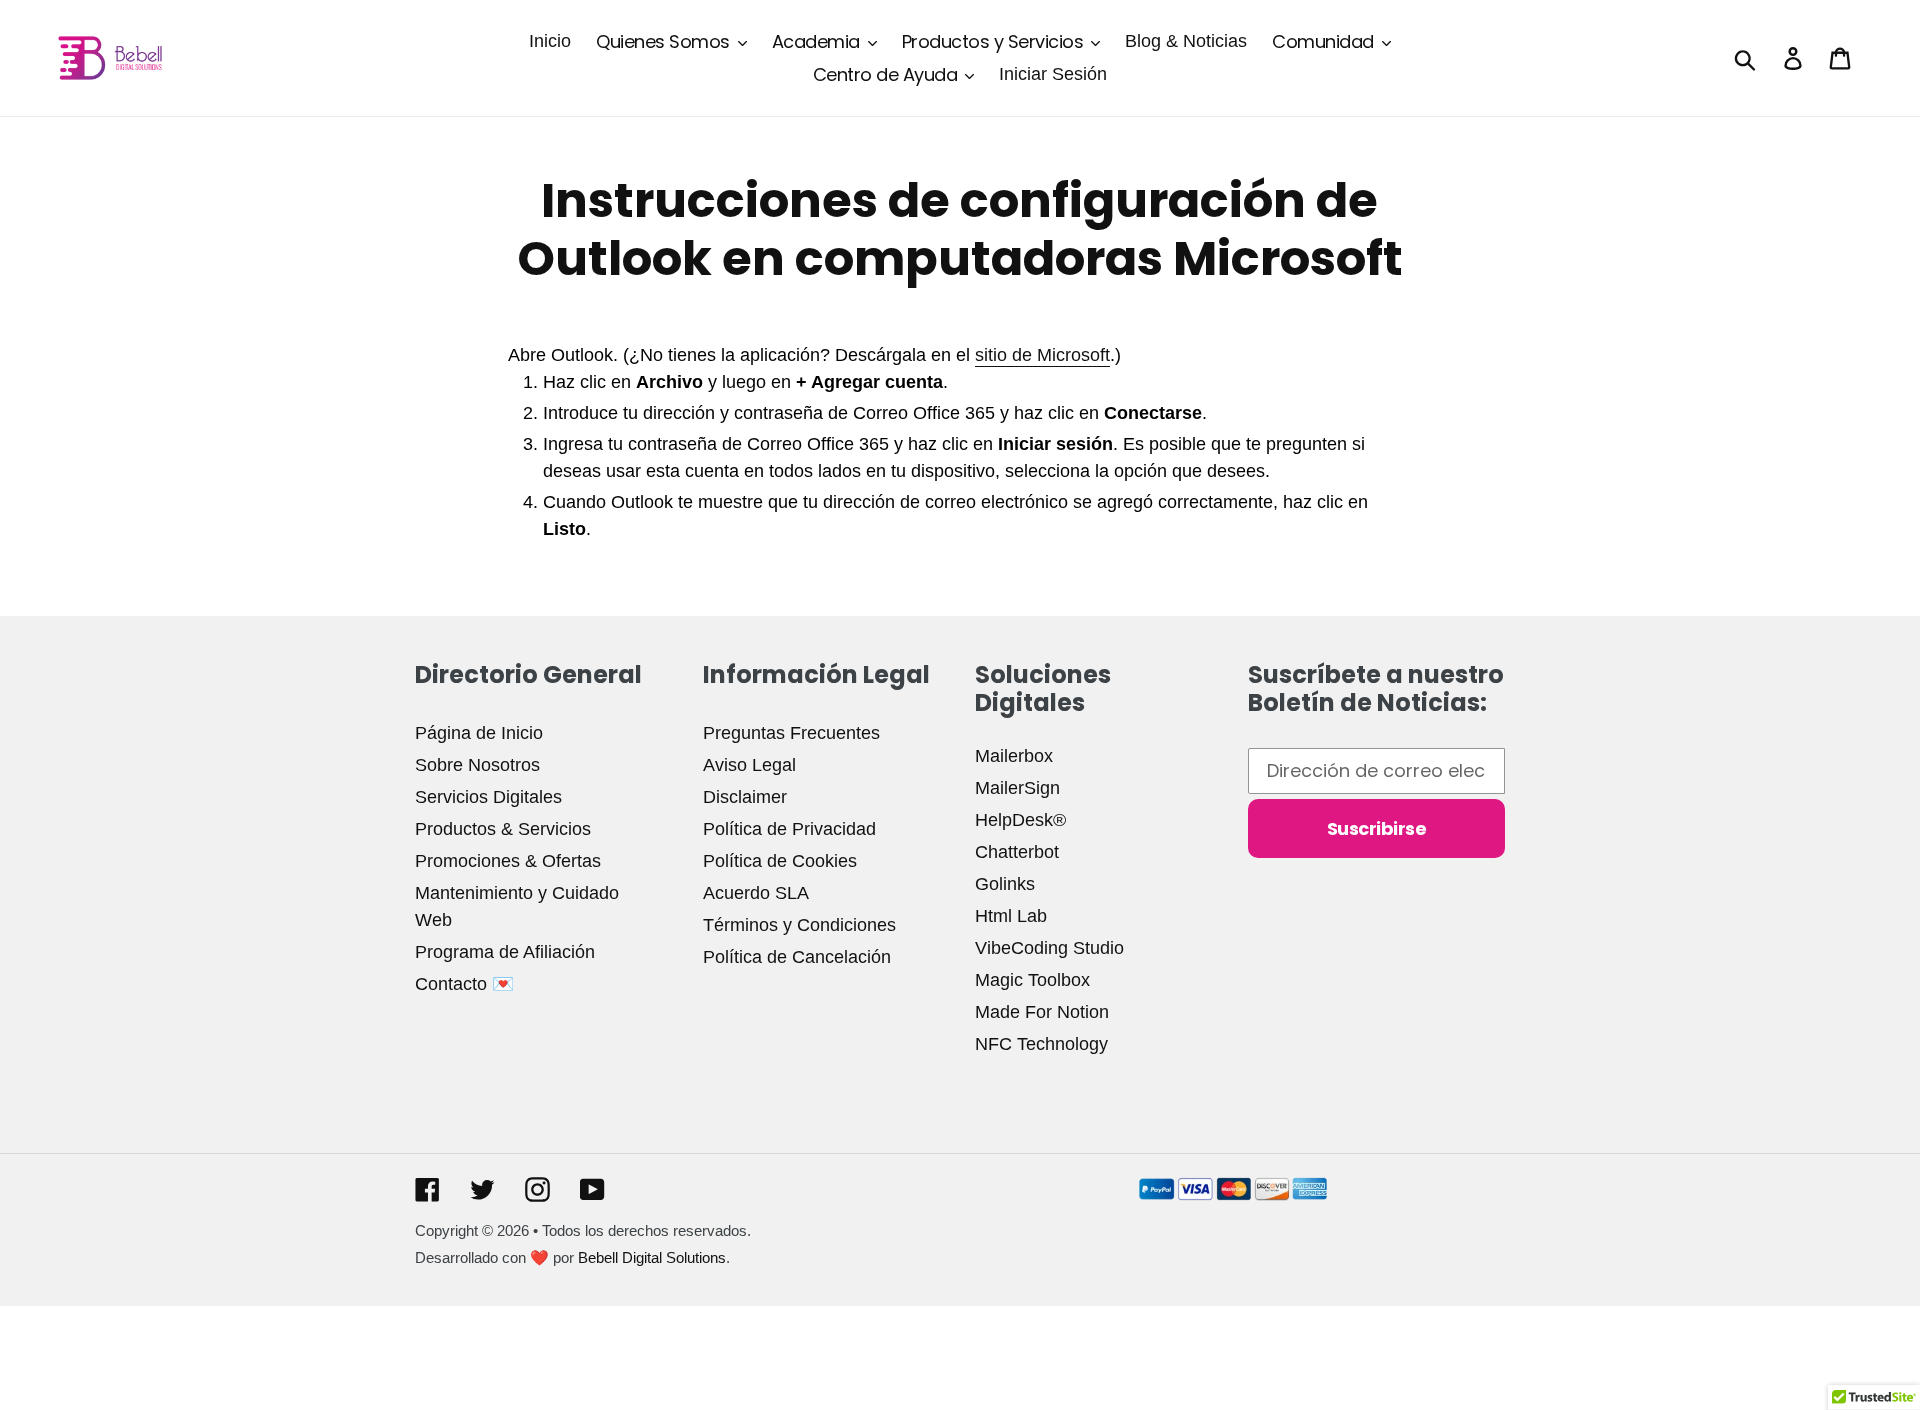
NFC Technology (1041, 1044)
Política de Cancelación (797, 957)
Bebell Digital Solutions (652, 1257)
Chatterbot (1017, 852)
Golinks (1005, 884)
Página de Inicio (479, 733)
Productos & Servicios (503, 829)
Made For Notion (1042, 1012)
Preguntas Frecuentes (791, 733)
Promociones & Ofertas (508, 861)
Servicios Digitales (488, 797)
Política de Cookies (780, 861)
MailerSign (1017, 788)
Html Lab (1011, 916)
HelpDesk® (1020, 820)
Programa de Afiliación (505, 952)
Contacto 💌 (464, 984)
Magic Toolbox (1032, 980)
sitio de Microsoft (1042, 355)
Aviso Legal (749, 765)
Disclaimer (745, 797)
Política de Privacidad (789, 829)
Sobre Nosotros (477, 765)
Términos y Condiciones (799, 925)
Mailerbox (1014, 756)
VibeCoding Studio (1049, 948)
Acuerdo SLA (756, 893)
